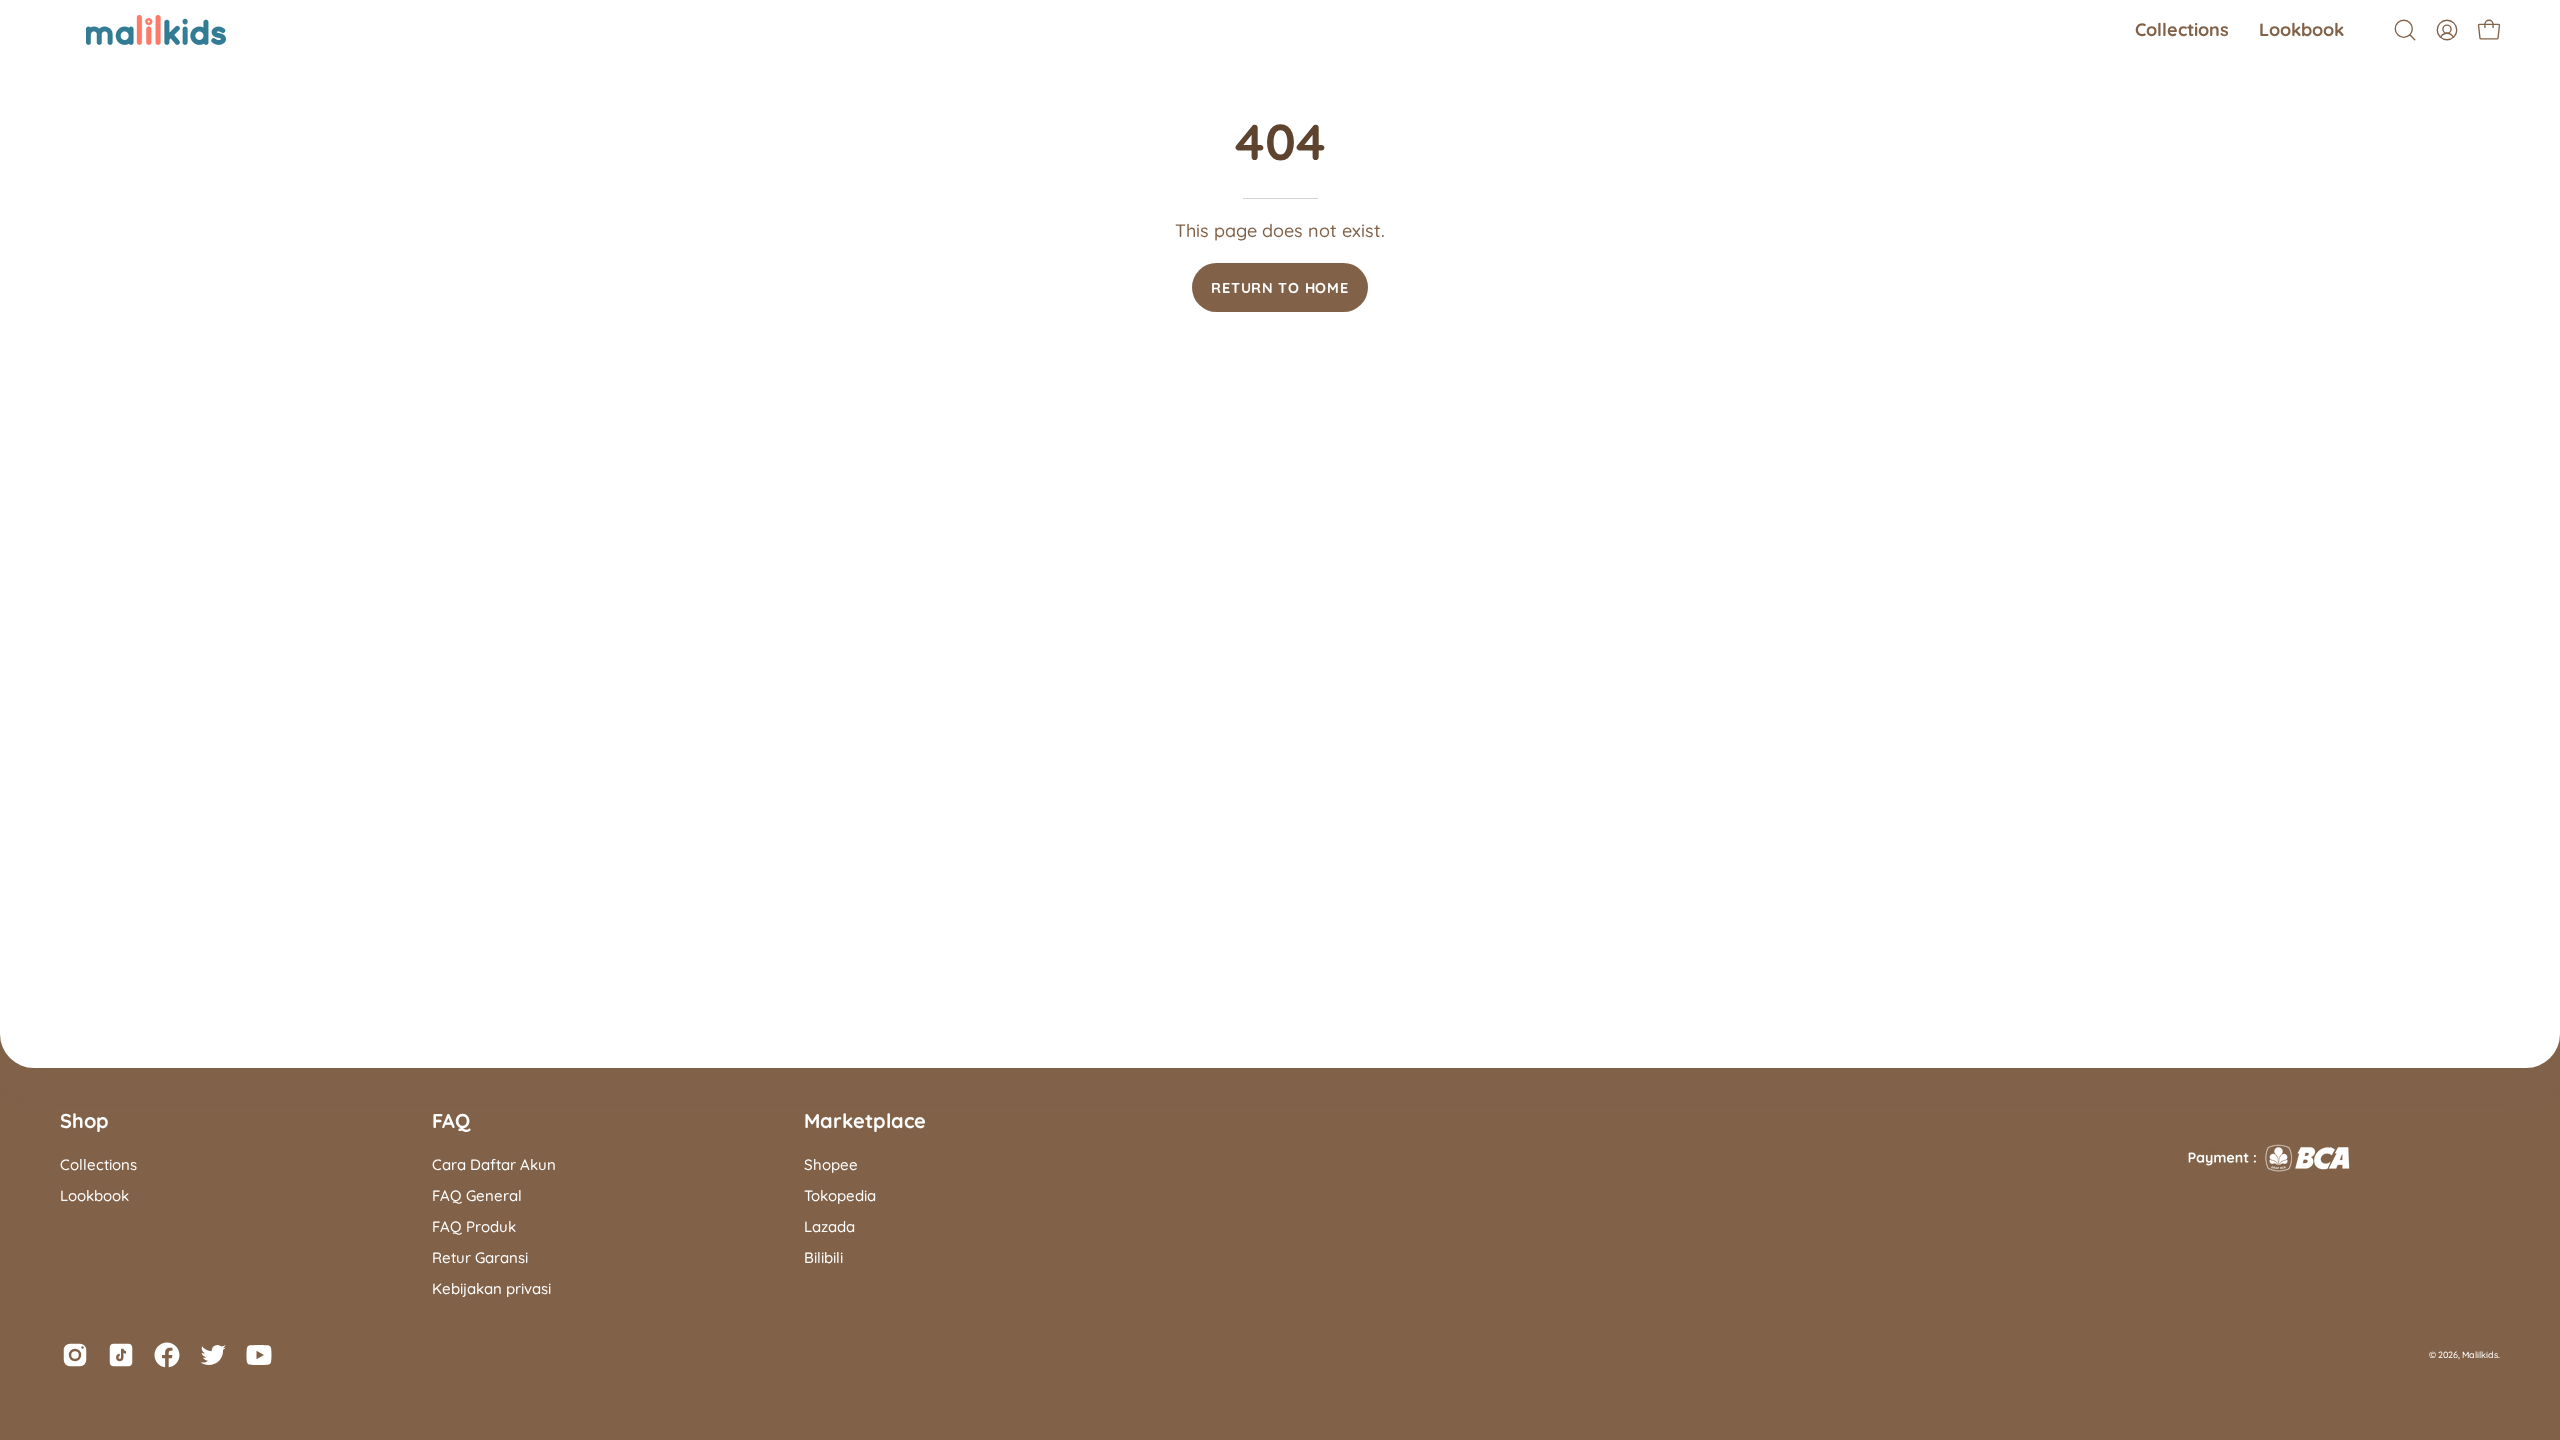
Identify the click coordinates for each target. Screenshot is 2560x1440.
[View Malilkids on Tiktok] (121, 1355)
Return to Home (1279, 288)
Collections (98, 1164)
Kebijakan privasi (491, 1288)
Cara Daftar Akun (494, 1164)
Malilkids (2480, 1354)
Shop (84, 1120)
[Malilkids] (130, 30)
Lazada (829, 1226)
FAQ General (477, 1195)
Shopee (831, 1164)
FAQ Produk (474, 1226)
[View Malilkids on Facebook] (167, 1355)
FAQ (451, 1120)
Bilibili (823, 1257)
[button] (2182, 30)
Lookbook (94, 1195)
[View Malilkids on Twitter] (213, 1355)
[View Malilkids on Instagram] (75, 1355)
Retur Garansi (480, 1257)
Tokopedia (840, 1195)
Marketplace (865, 1120)
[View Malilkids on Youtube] (259, 1355)
